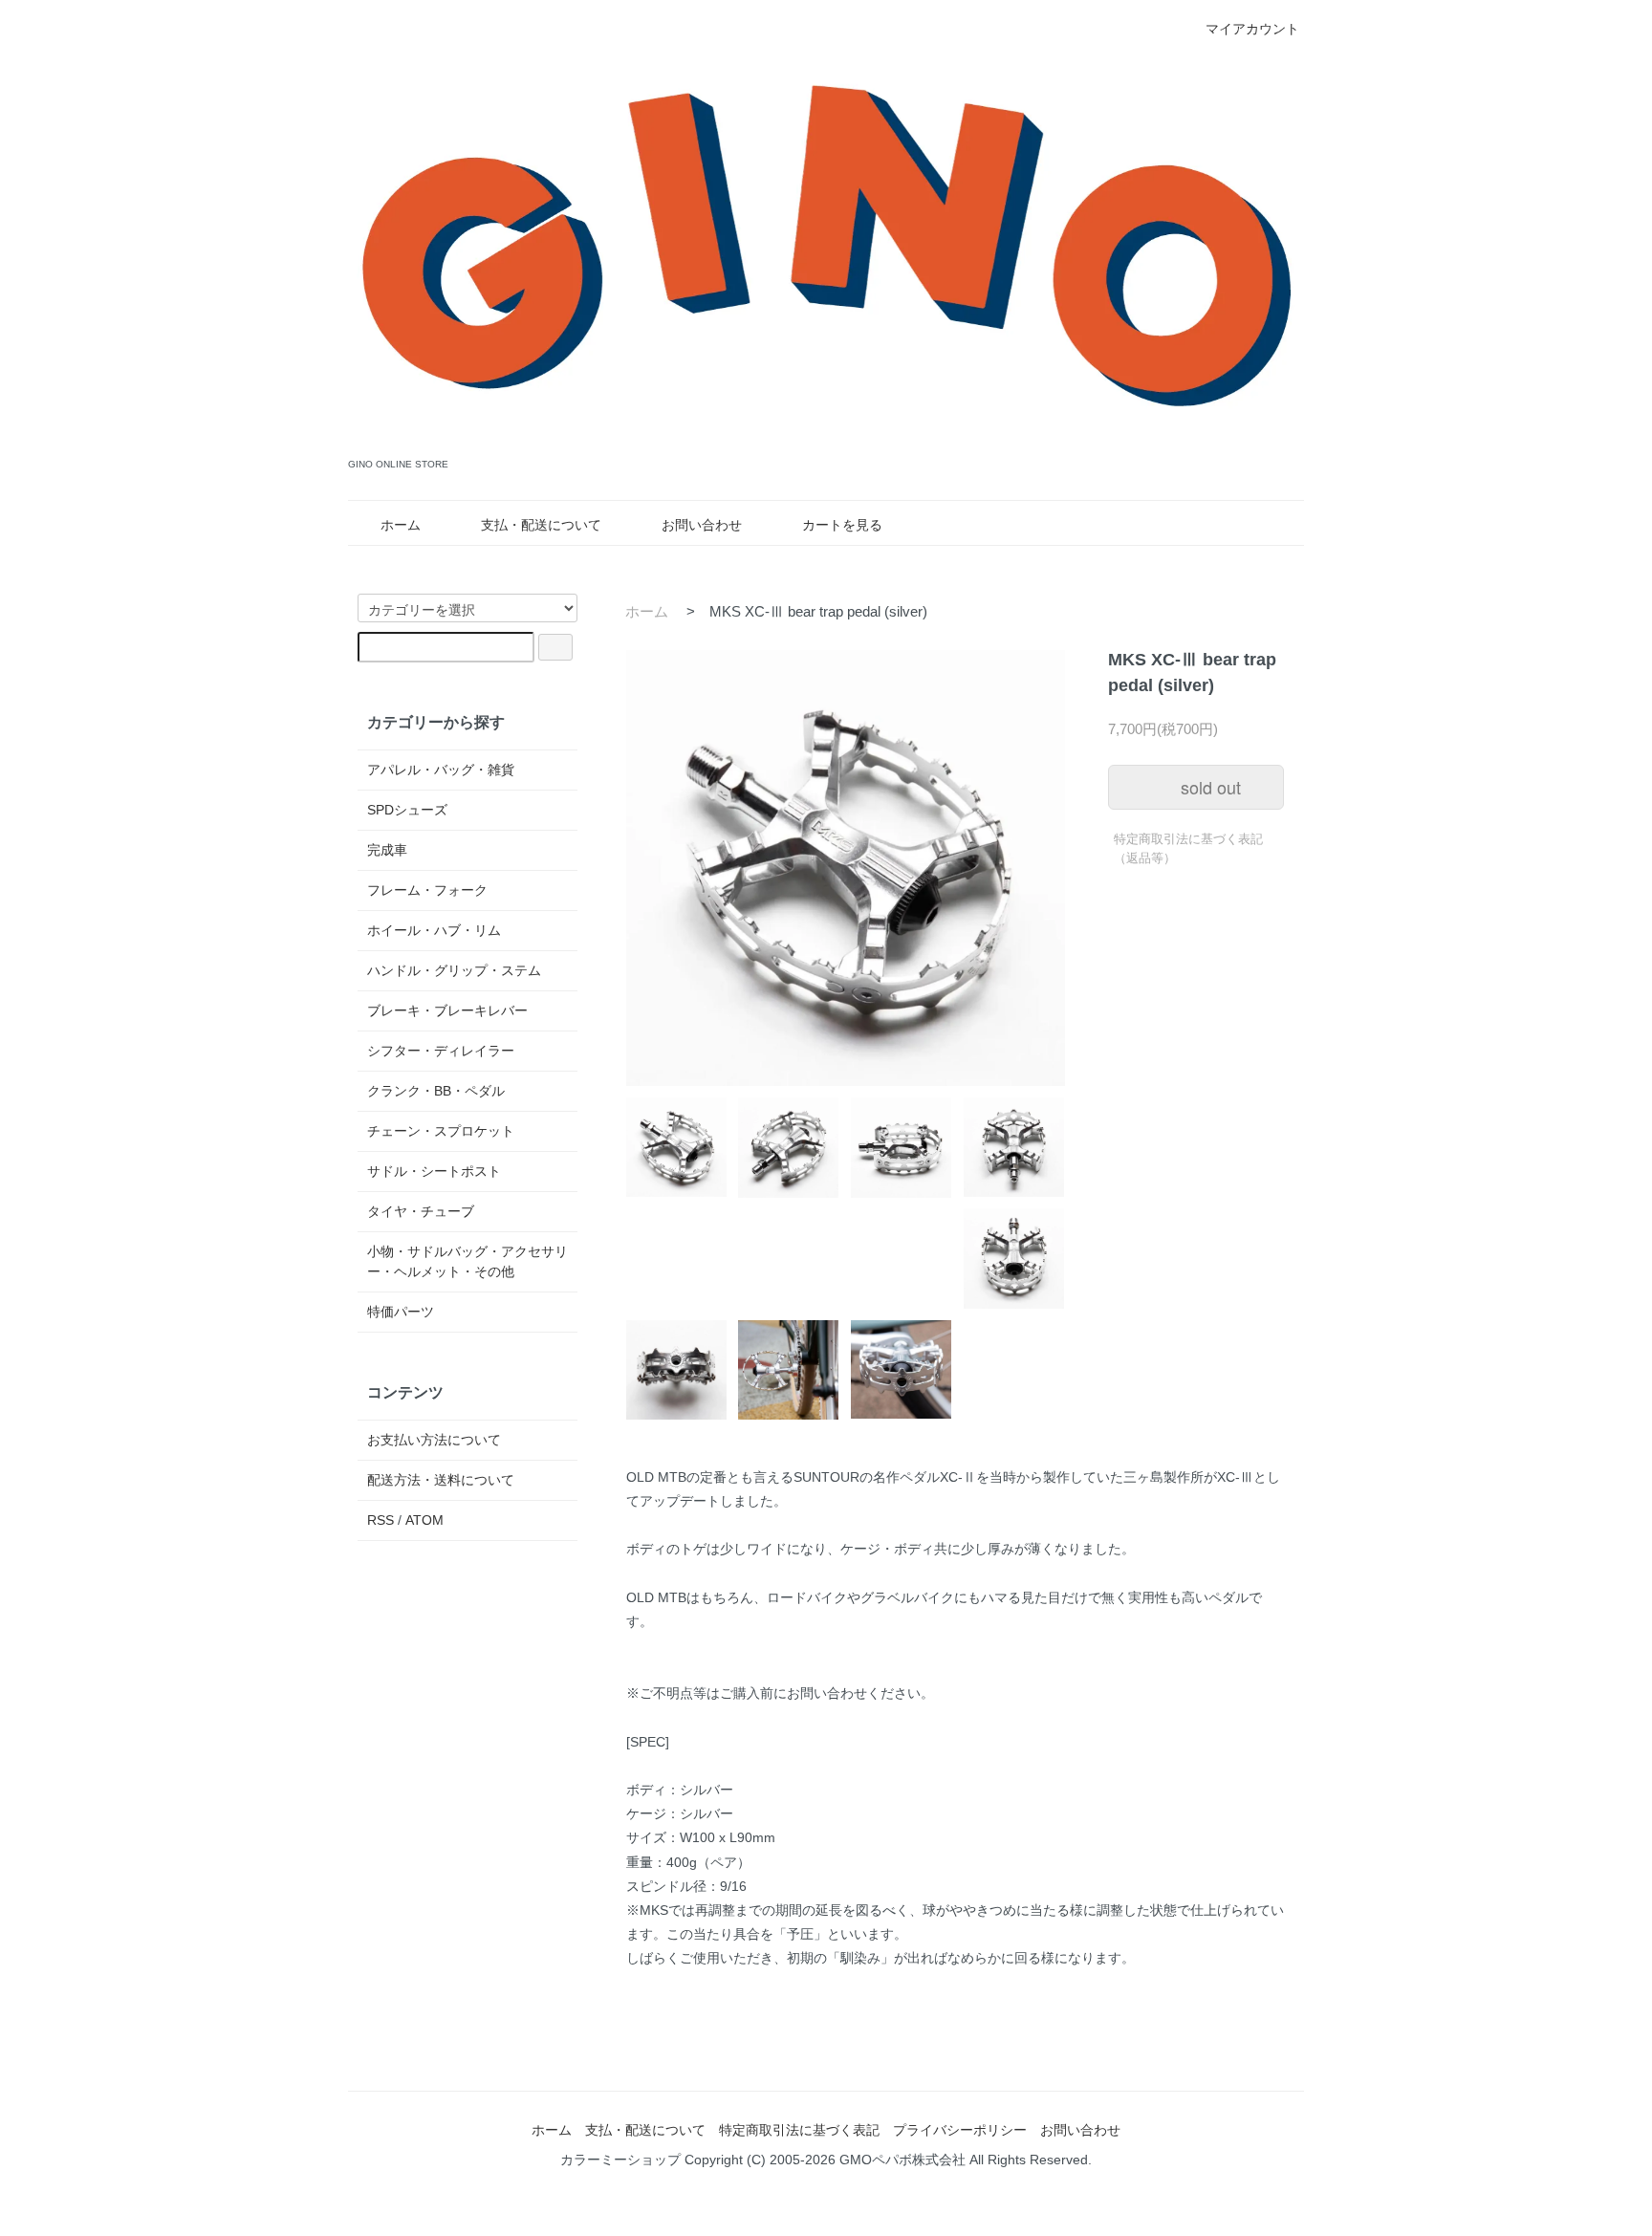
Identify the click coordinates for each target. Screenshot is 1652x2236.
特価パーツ (401, 1312)
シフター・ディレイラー (441, 1051)
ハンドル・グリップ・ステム (454, 970)
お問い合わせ (702, 525)
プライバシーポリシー (960, 2130)
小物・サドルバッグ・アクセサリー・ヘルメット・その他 (467, 1261)
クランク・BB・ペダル (436, 1091)
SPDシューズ (407, 810)
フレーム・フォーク (427, 890)
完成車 (387, 850)
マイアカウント (1252, 29)
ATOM (424, 1520)
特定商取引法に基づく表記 (799, 2130)
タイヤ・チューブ (421, 1211)
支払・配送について (541, 525)
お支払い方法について (434, 1440)
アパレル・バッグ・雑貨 (441, 770)
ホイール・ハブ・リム (434, 930)
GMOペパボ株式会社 (902, 2160)
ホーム (401, 525)
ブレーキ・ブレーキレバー (447, 1010)
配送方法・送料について (441, 1480)
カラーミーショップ (620, 2160)
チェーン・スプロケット (441, 1131)
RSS (380, 1520)
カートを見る (842, 525)
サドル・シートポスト (434, 1171)
